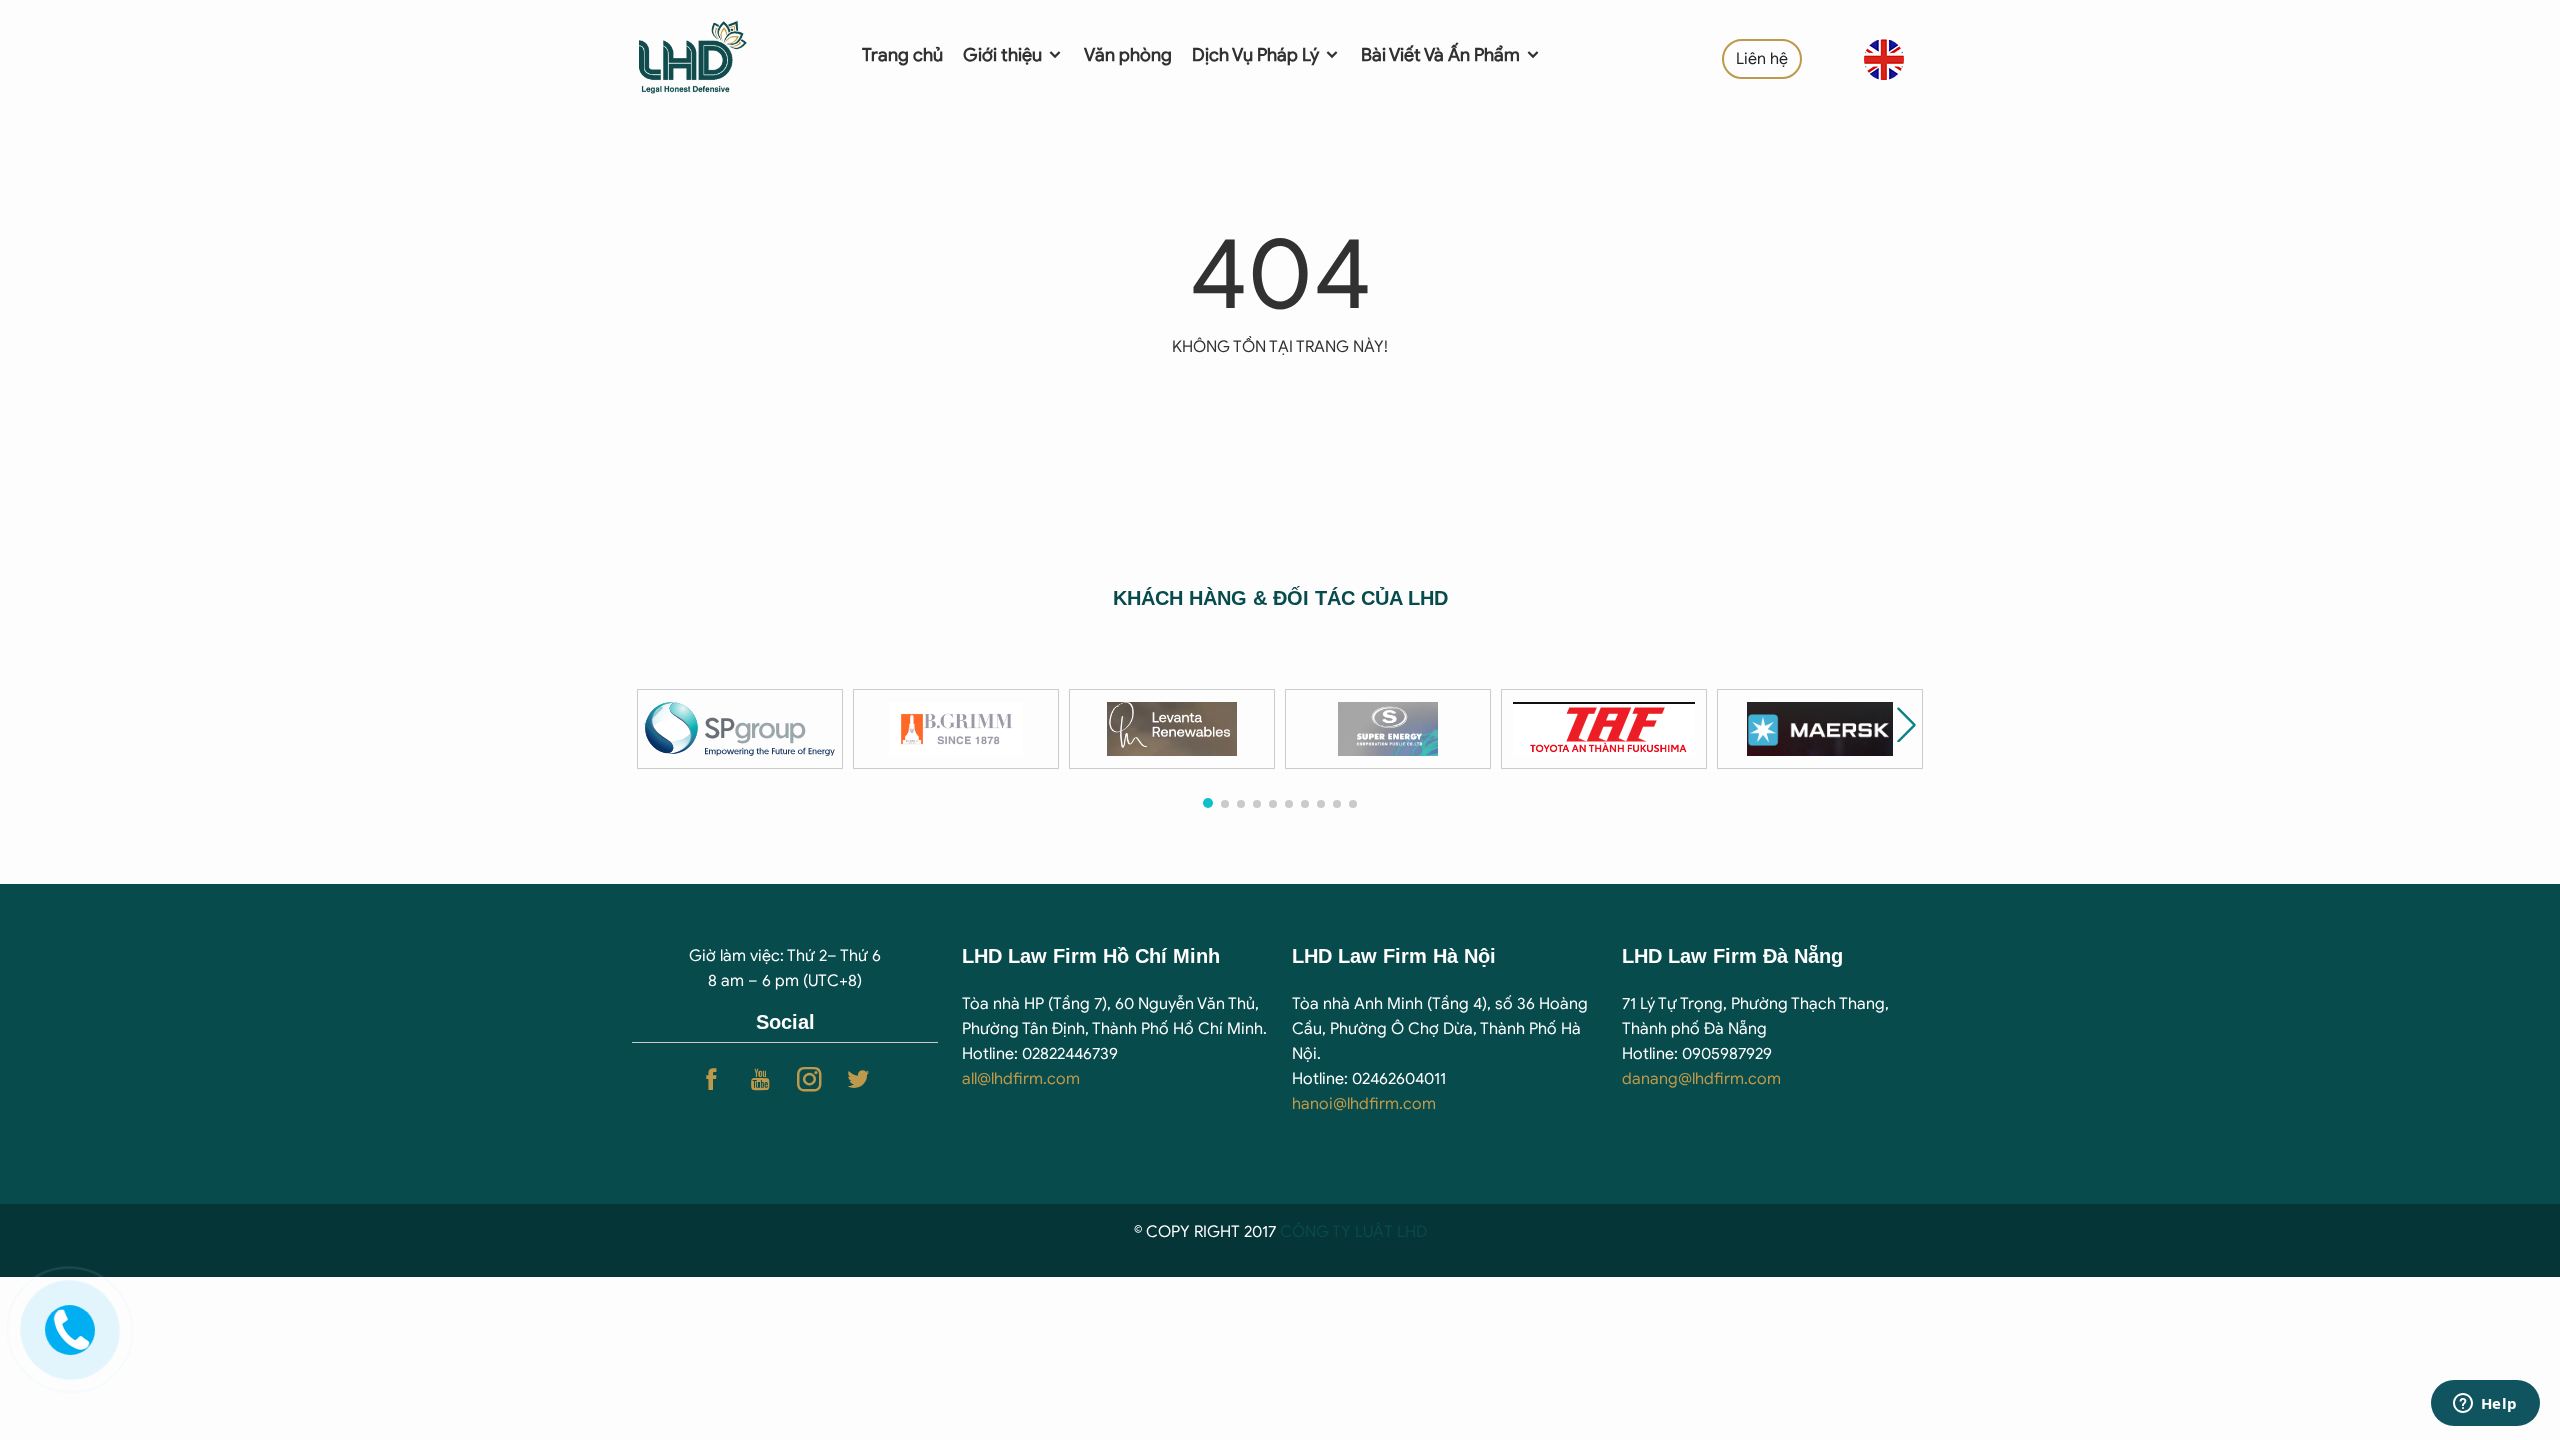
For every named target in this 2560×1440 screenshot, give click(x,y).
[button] (1906, 724)
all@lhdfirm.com (1021, 1079)
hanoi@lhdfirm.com (1364, 1104)
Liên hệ (1762, 59)
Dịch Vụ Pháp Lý (1257, 55)
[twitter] (858, 1079)
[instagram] (809, 1079)
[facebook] (711, 1079)
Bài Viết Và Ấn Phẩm (1442, 55)
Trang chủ (902, 55)
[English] (1884, 59)
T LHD (1405, 1232)
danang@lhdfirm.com (1701, 1079)
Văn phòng (1128, 55)
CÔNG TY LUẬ (1332, 1232)
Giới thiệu (1004, 55)
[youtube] (760, 1079)
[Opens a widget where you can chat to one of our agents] (2485, 1405)
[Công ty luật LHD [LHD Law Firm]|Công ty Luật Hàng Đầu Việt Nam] (721, 55)
